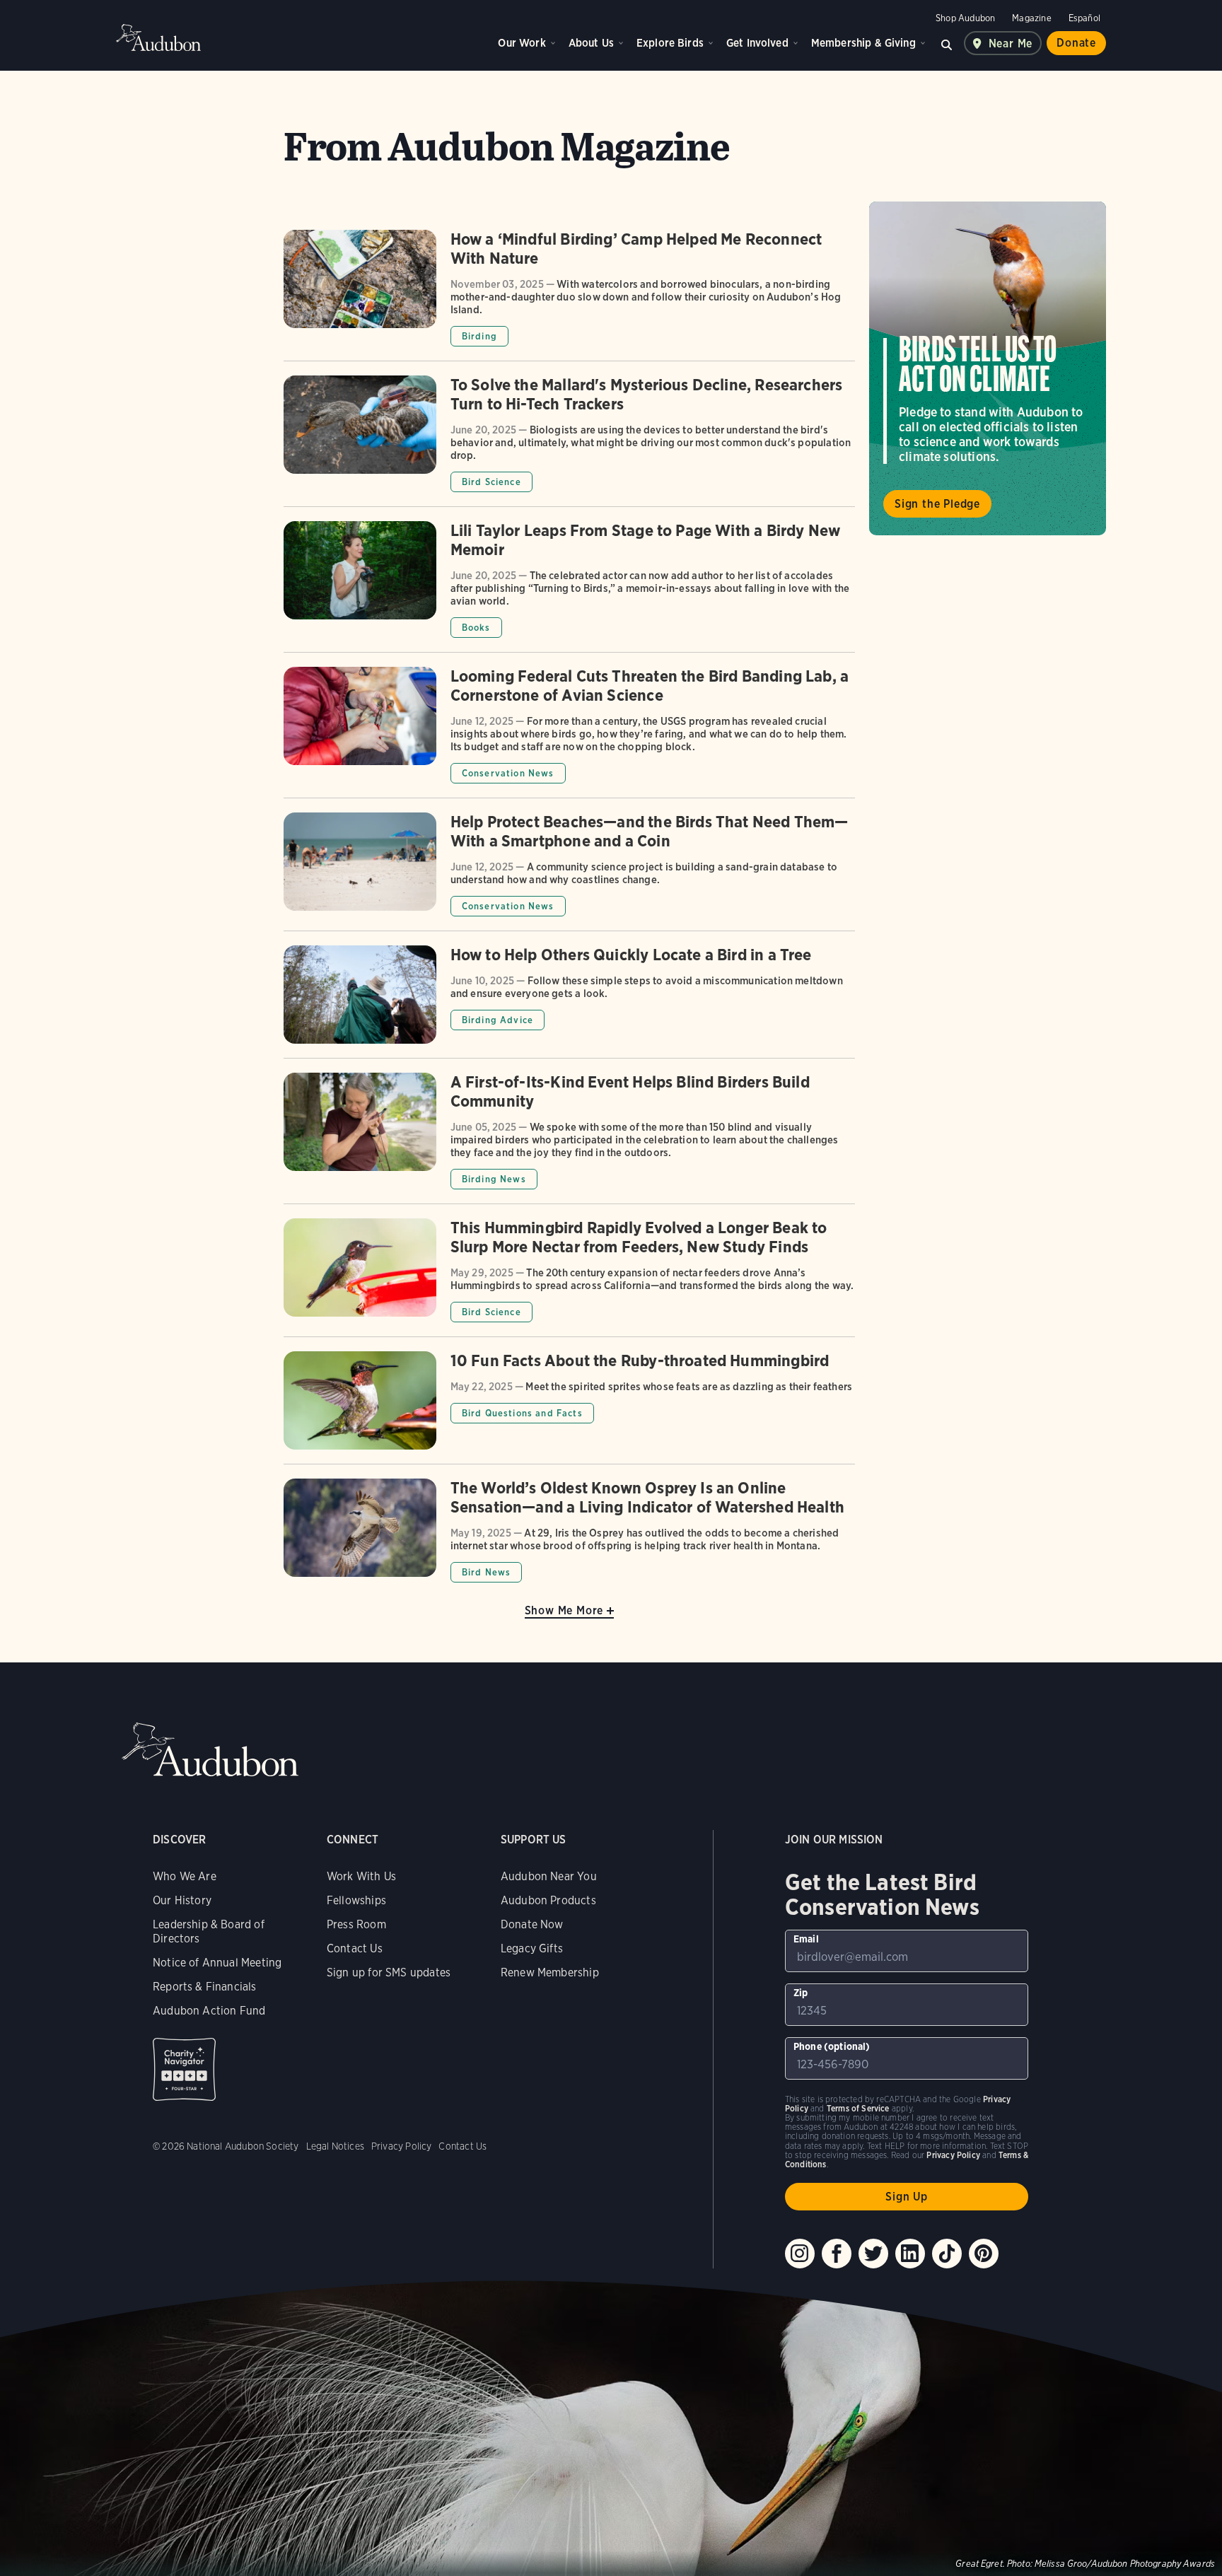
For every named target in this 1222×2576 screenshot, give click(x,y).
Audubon (158, 37)
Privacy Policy (402, 2146)
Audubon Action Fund (209, 2011)
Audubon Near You (549, 1876)
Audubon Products (548, 1900)
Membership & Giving (863, 43)
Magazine (1031, 18)
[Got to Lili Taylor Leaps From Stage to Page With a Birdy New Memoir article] (569, 587)
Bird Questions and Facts (522, 1413)
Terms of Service (858, 2108)
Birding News (494, 1179)
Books (476, 628)
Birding (479, 336)
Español (1084, 18)
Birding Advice (497, 1020)
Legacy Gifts (532, 1948)
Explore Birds (670, 43)
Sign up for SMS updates (389, 1972)
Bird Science (491, 482)
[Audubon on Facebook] (837, 2254)
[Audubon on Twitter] (873, 2254)
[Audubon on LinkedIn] (910, 2254)
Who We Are (185, 1876)
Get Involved (757, 43)
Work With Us (361, 1876)
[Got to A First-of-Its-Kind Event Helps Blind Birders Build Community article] (569, 1138)
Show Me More (564, 1610)
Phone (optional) (832, 2046)
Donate (1076, 43)
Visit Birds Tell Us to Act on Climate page (988, 368)
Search (947, 43)
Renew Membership (550, 1972)
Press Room (356, 1924)
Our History (182, 1900)
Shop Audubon (965, 18)
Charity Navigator (184, 2069)
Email (806, 1939)
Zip (801, 1993)
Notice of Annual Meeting (217, 1963)
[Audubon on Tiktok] (947, 2254)
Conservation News (508, 773)
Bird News (487, 1572)
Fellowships (356, 1900)
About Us (591, 43)
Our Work (522, 43)
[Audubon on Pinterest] (984, 2254)
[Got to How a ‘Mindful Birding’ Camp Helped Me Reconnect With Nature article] (569, 295)
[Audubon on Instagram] (800, 2254)
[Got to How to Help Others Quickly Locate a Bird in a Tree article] (569, 1002)
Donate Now (532, 1924)
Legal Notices (335, 2146)
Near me (1011, 43)
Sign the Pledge (937, 504)
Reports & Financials (205, 1987)
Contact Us (355, 1948)
